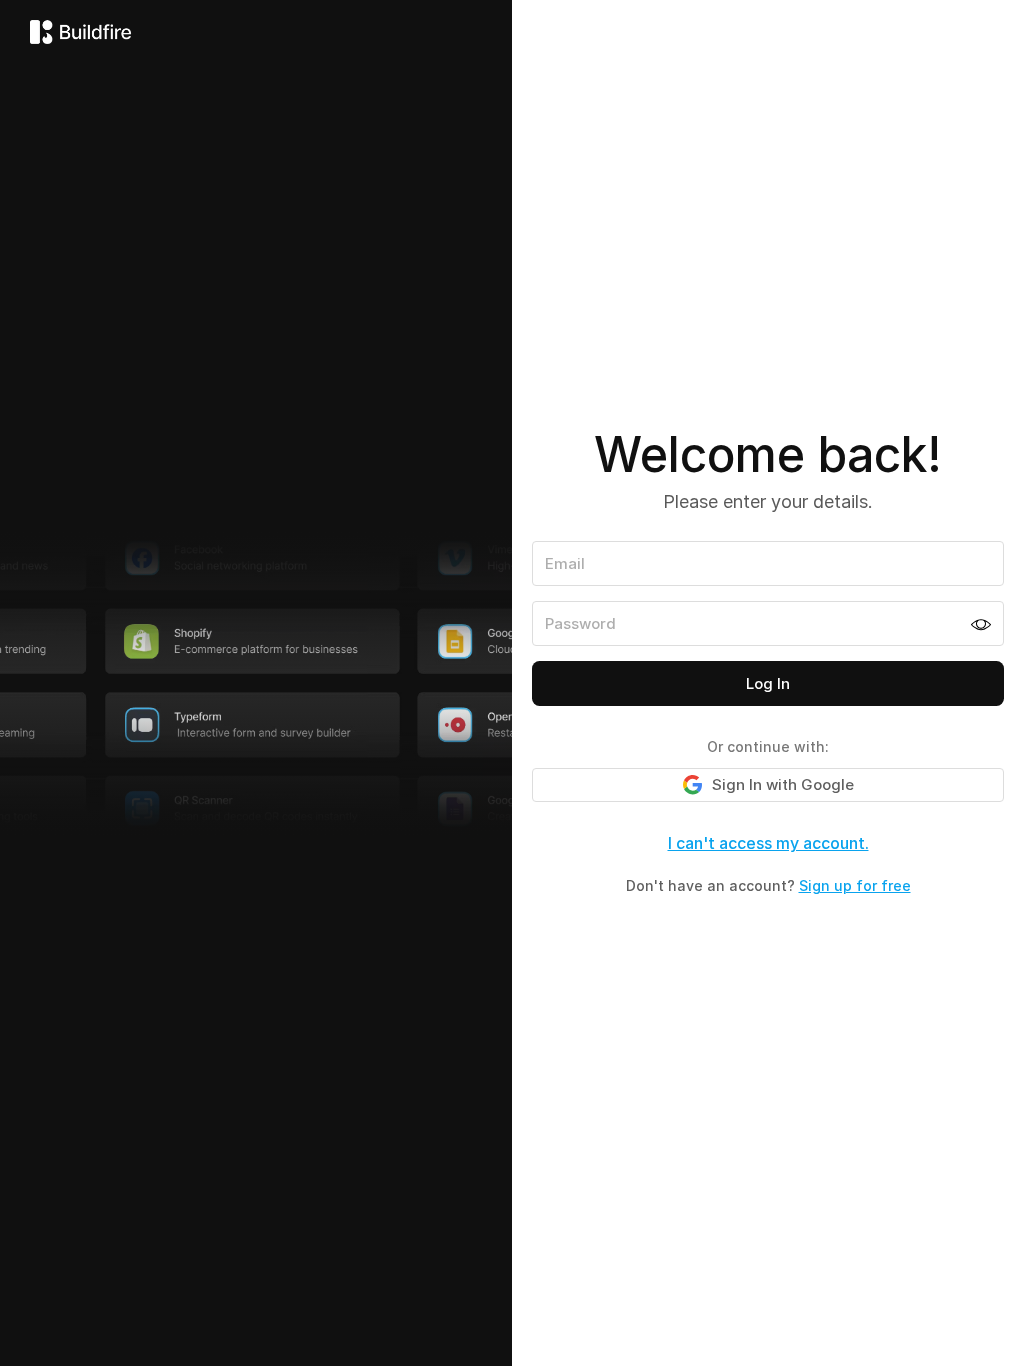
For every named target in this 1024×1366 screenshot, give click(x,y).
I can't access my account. (768, 843)
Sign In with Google (783, 784)
